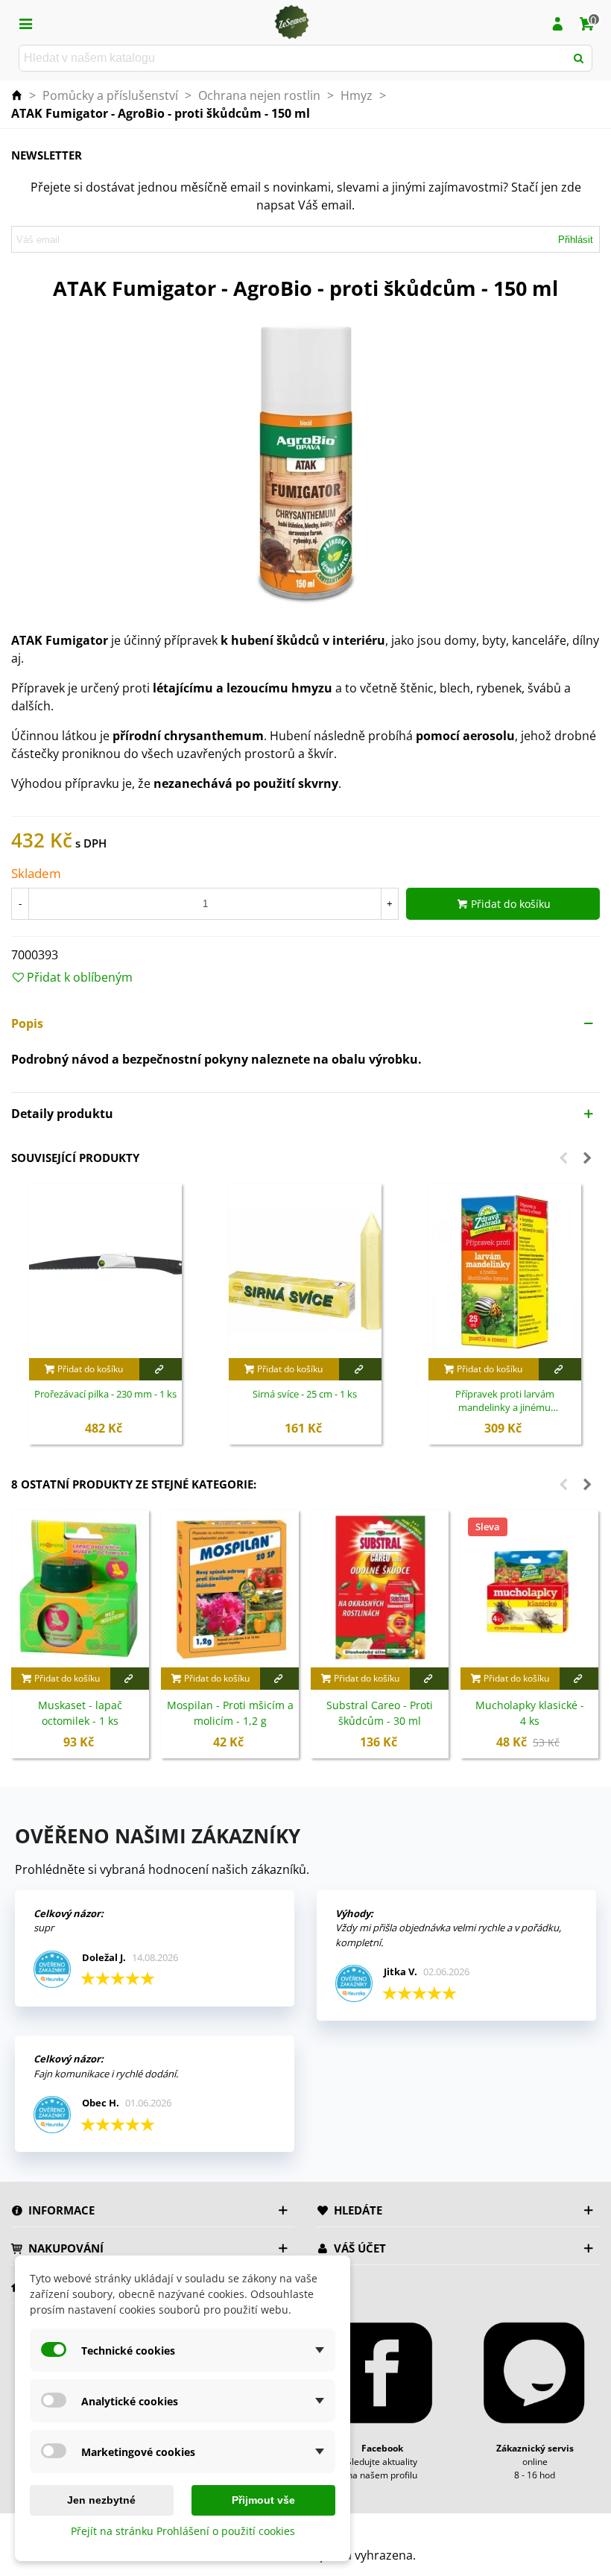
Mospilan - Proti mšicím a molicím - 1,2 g (230, 1713)
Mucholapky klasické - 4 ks (530, 1713)
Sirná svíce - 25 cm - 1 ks (305, 1394)
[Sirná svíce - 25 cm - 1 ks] (305, 1271)
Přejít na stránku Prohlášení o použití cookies (183, 2531)
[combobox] (293, 58)
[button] (305, 1023)
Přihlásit (576, 240)
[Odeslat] (579, 58)
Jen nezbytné (101, 2500)
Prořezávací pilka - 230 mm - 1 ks (105, 1394)
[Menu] (25, 22)
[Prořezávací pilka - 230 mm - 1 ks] (105, 1271)
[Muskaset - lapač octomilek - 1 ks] (80, 1589)
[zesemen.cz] (291, 22)
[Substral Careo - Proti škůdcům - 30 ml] (380, 1589)
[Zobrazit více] (161, 1369)
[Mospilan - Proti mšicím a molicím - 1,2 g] (230, 1589)
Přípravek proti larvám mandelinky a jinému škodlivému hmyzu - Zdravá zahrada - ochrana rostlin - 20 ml (504, 1401)
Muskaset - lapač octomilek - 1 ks (80, 1713)
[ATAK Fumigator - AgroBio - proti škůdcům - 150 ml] (305, 462)
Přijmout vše (263, 2500)
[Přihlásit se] (557, 22)
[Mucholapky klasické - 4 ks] (529, 1589)
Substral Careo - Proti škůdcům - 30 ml (380, 1713)
